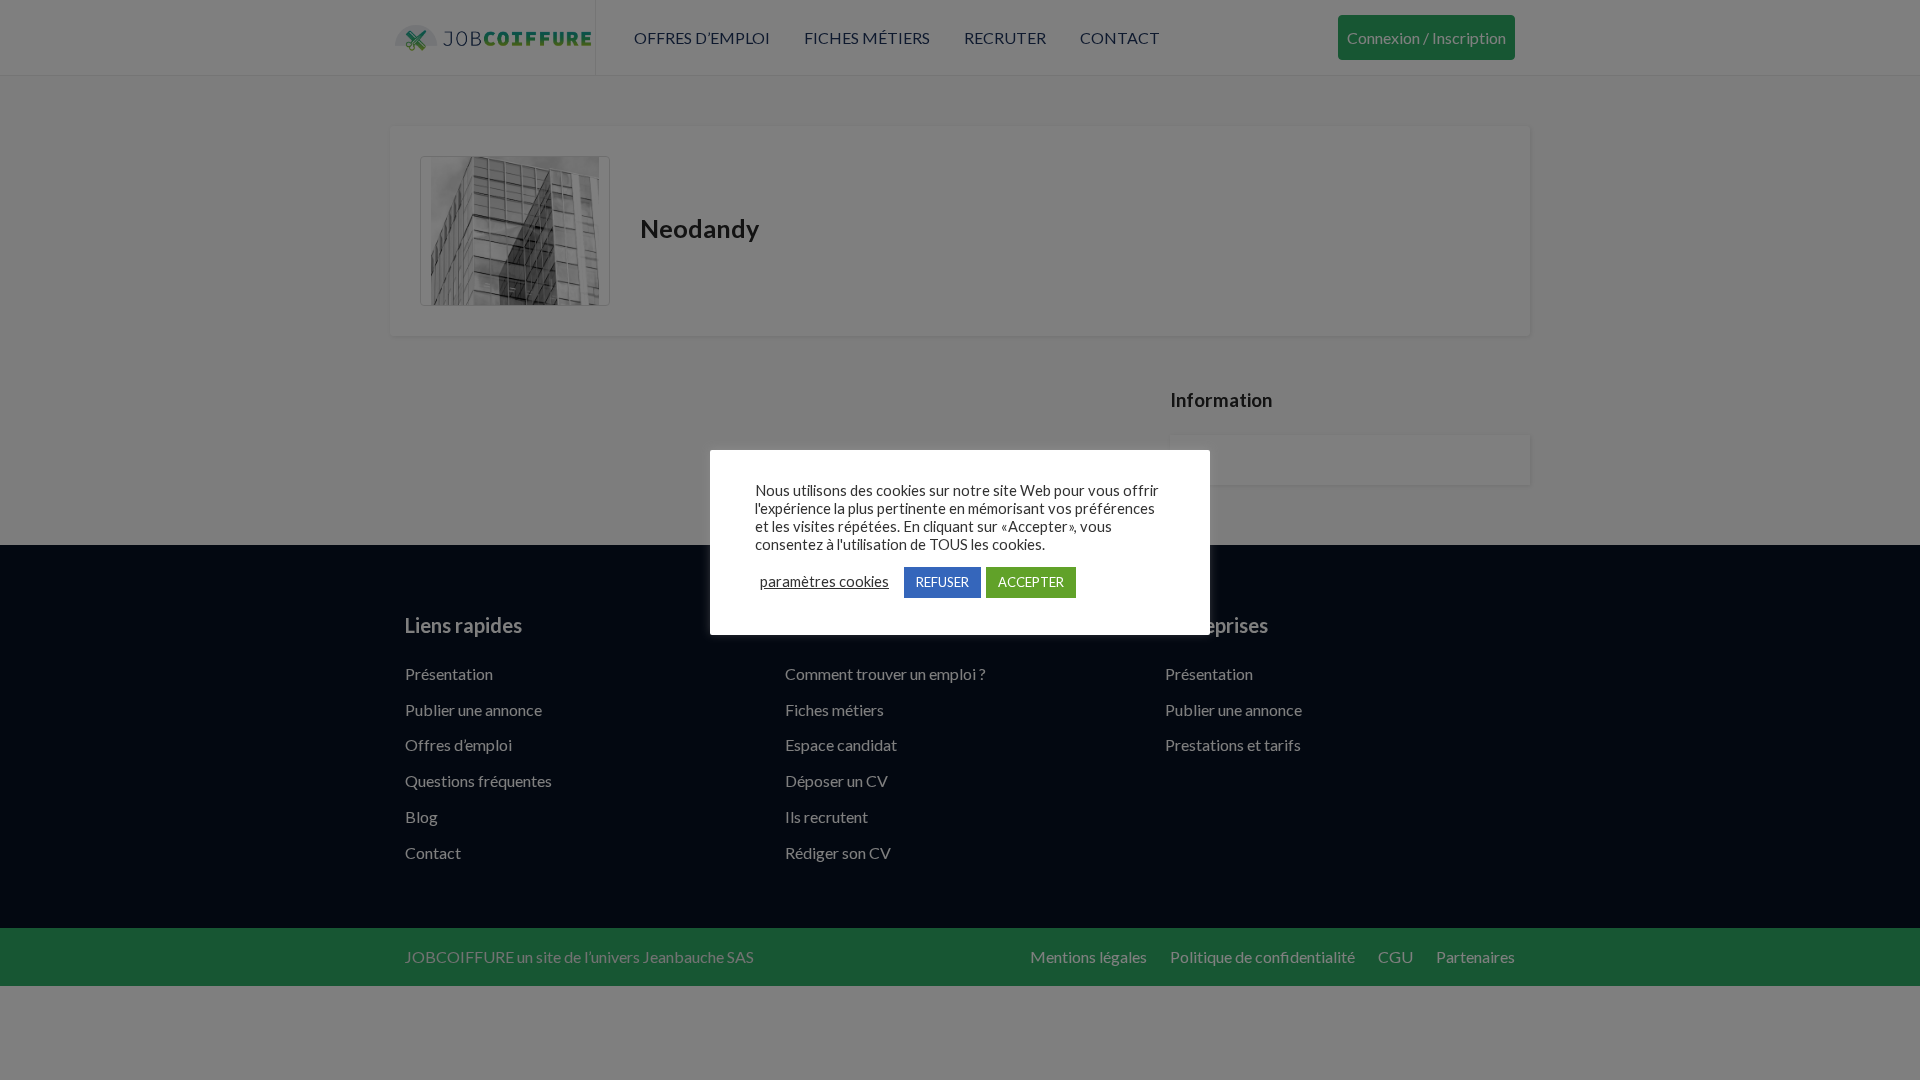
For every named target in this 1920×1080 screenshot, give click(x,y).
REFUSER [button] (942, 582)
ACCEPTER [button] (1031, 582)
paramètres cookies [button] (824, 581)
